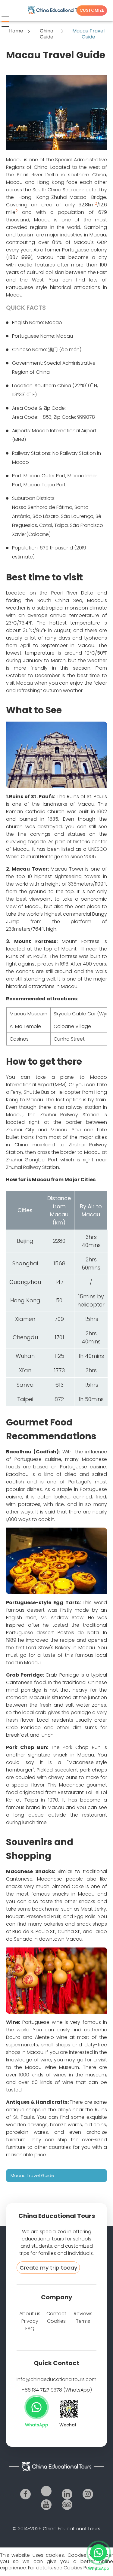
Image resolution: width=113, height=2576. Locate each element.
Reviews (83, 2314)
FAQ (30, 2329)
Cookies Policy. (81, 2568)
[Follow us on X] (46, 2491)
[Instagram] (88, 2494)
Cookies (56, 2321)
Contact (56, 2314)
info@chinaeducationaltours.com (56, 2379)
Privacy (30, 2321)
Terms (83, 2321)
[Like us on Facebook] (25, 2494)
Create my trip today (48, 2268)
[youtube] (46, 2505)
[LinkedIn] (67, 2494)
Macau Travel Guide (32, 2175)
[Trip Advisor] (67, 2505)
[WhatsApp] (36, 2407)
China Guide (47, 34)
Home (16, 31)
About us (30, 2314)
